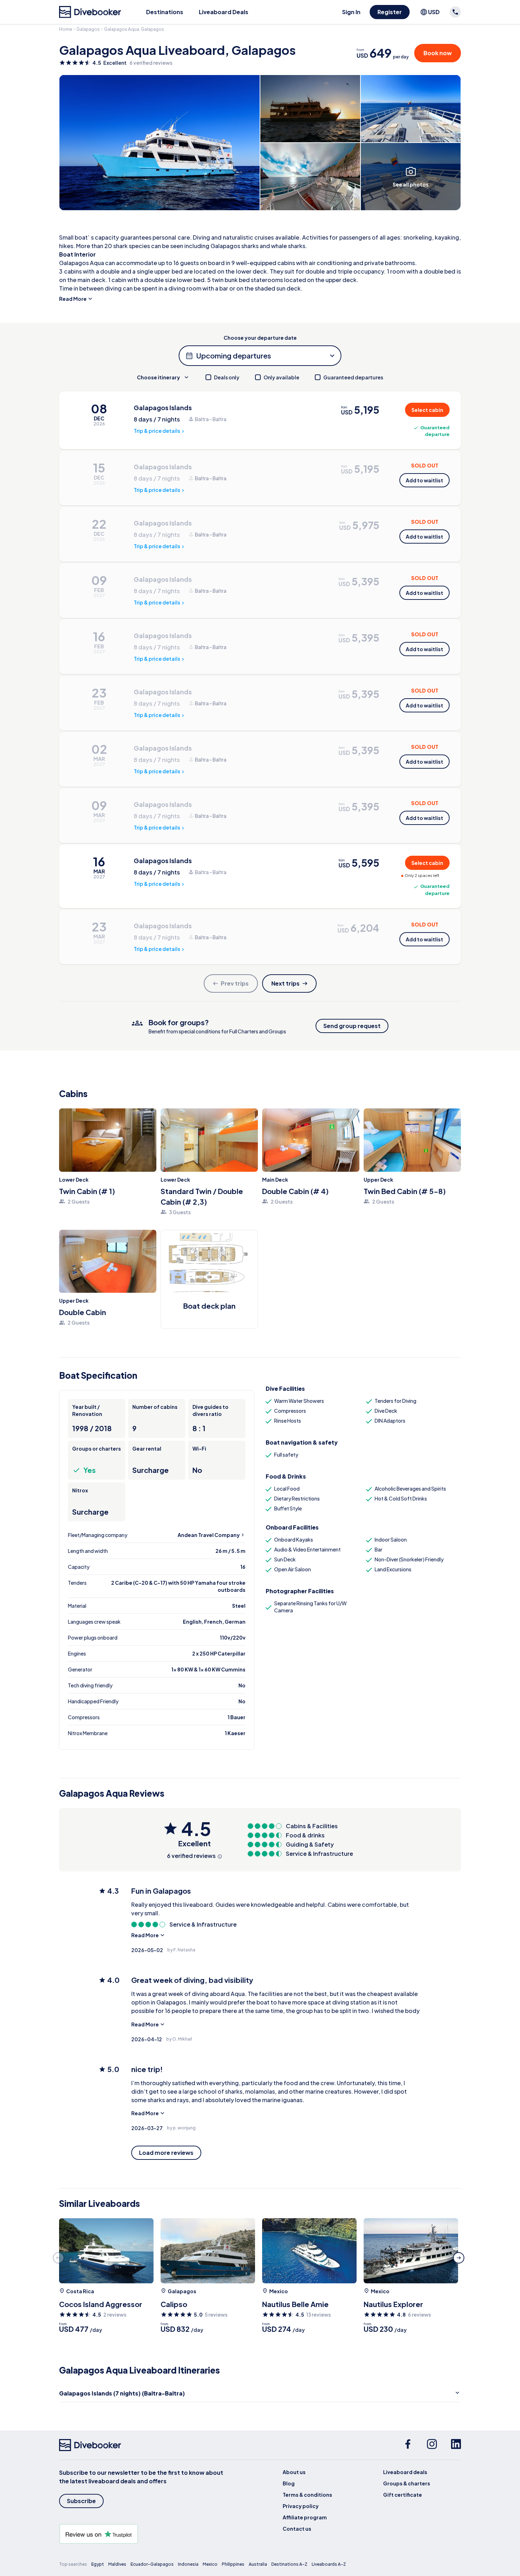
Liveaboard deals (405, 2472)
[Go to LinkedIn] (456, 2445)
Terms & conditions (307, 2495)
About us (294, 2472)
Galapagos (88, 29)
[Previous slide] (58, 2258)
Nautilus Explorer (393, 2304)
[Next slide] (459, 2258)
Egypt (98, 2564)
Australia (258, 2564)
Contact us (297, 2529)
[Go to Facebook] (408, 2445)
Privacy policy (301, 2506)
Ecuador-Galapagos (152, 2564)
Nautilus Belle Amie (295, 2304)
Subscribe (81, 2501)
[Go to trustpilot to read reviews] (143, 2534)
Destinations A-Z (289, 2564)
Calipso (174, 2304)
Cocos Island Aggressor (101, 2304)
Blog (289, 2483)
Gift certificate (403, 2495)
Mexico (279, 2291)
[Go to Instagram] (432, 2445)
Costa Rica (80, 2291)
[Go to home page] (90, 12)
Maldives (117, 2564)
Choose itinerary (158, 377)
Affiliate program (305, 2517)
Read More (73, 299)
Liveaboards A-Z (329, 2564)
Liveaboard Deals (224, 12)
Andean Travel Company (209, 1535)
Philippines (233, 2564)
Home (66, 29)
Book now (438, 53)
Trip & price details (157, 431)
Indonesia (188, 2564)
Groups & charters (407, 2483)
